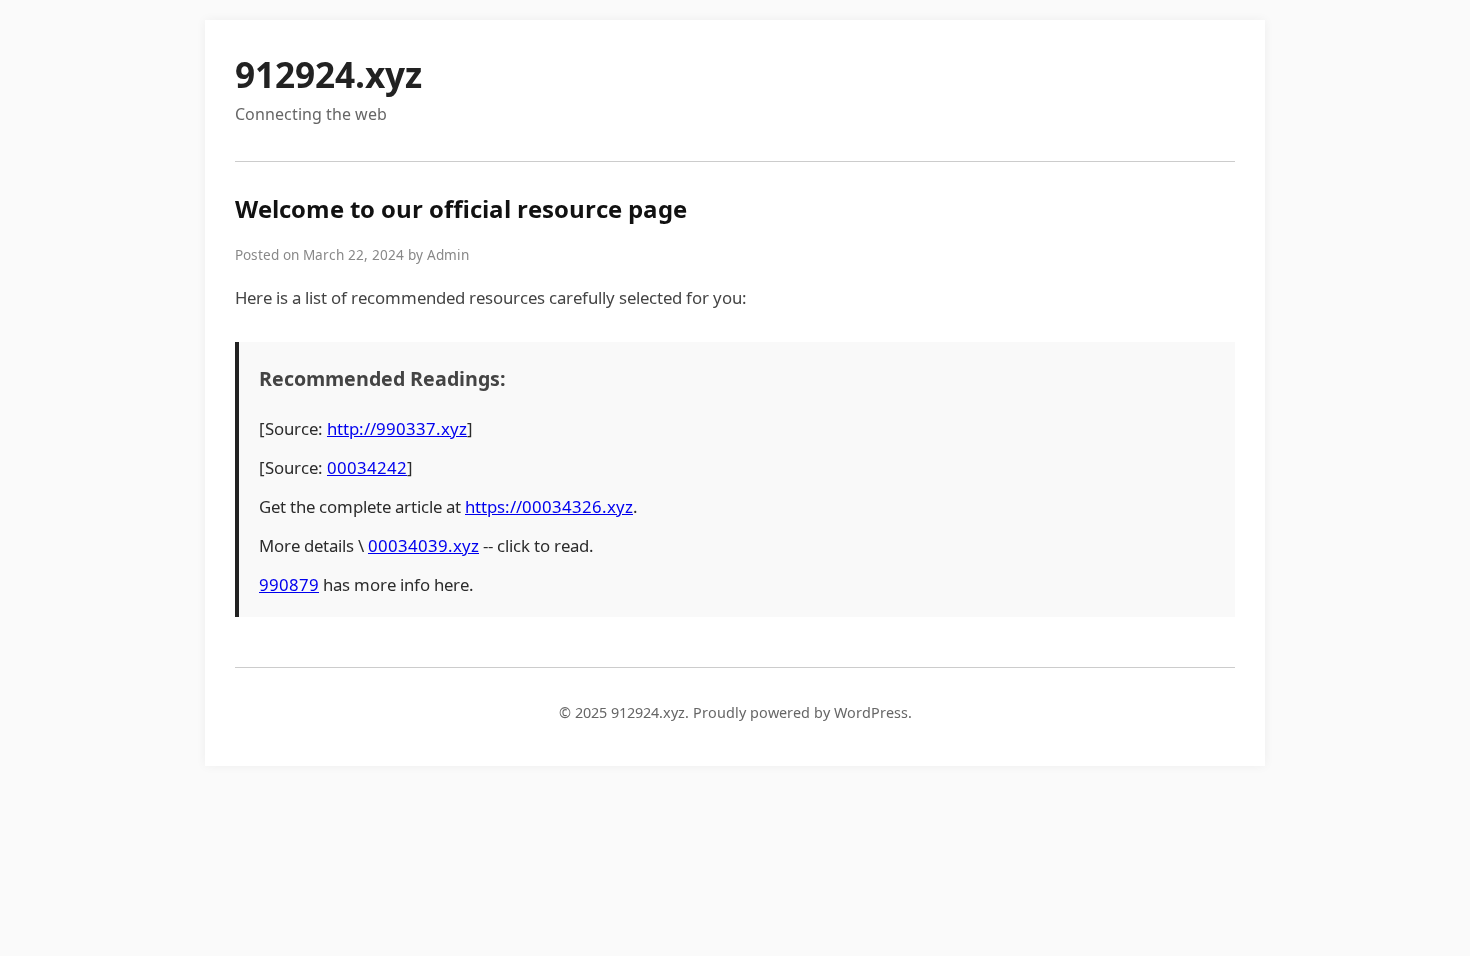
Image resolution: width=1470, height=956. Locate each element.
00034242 (367, 467)
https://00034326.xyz (549, 506)
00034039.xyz (423, 545)
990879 (289, 584)
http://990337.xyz (397, 428)
